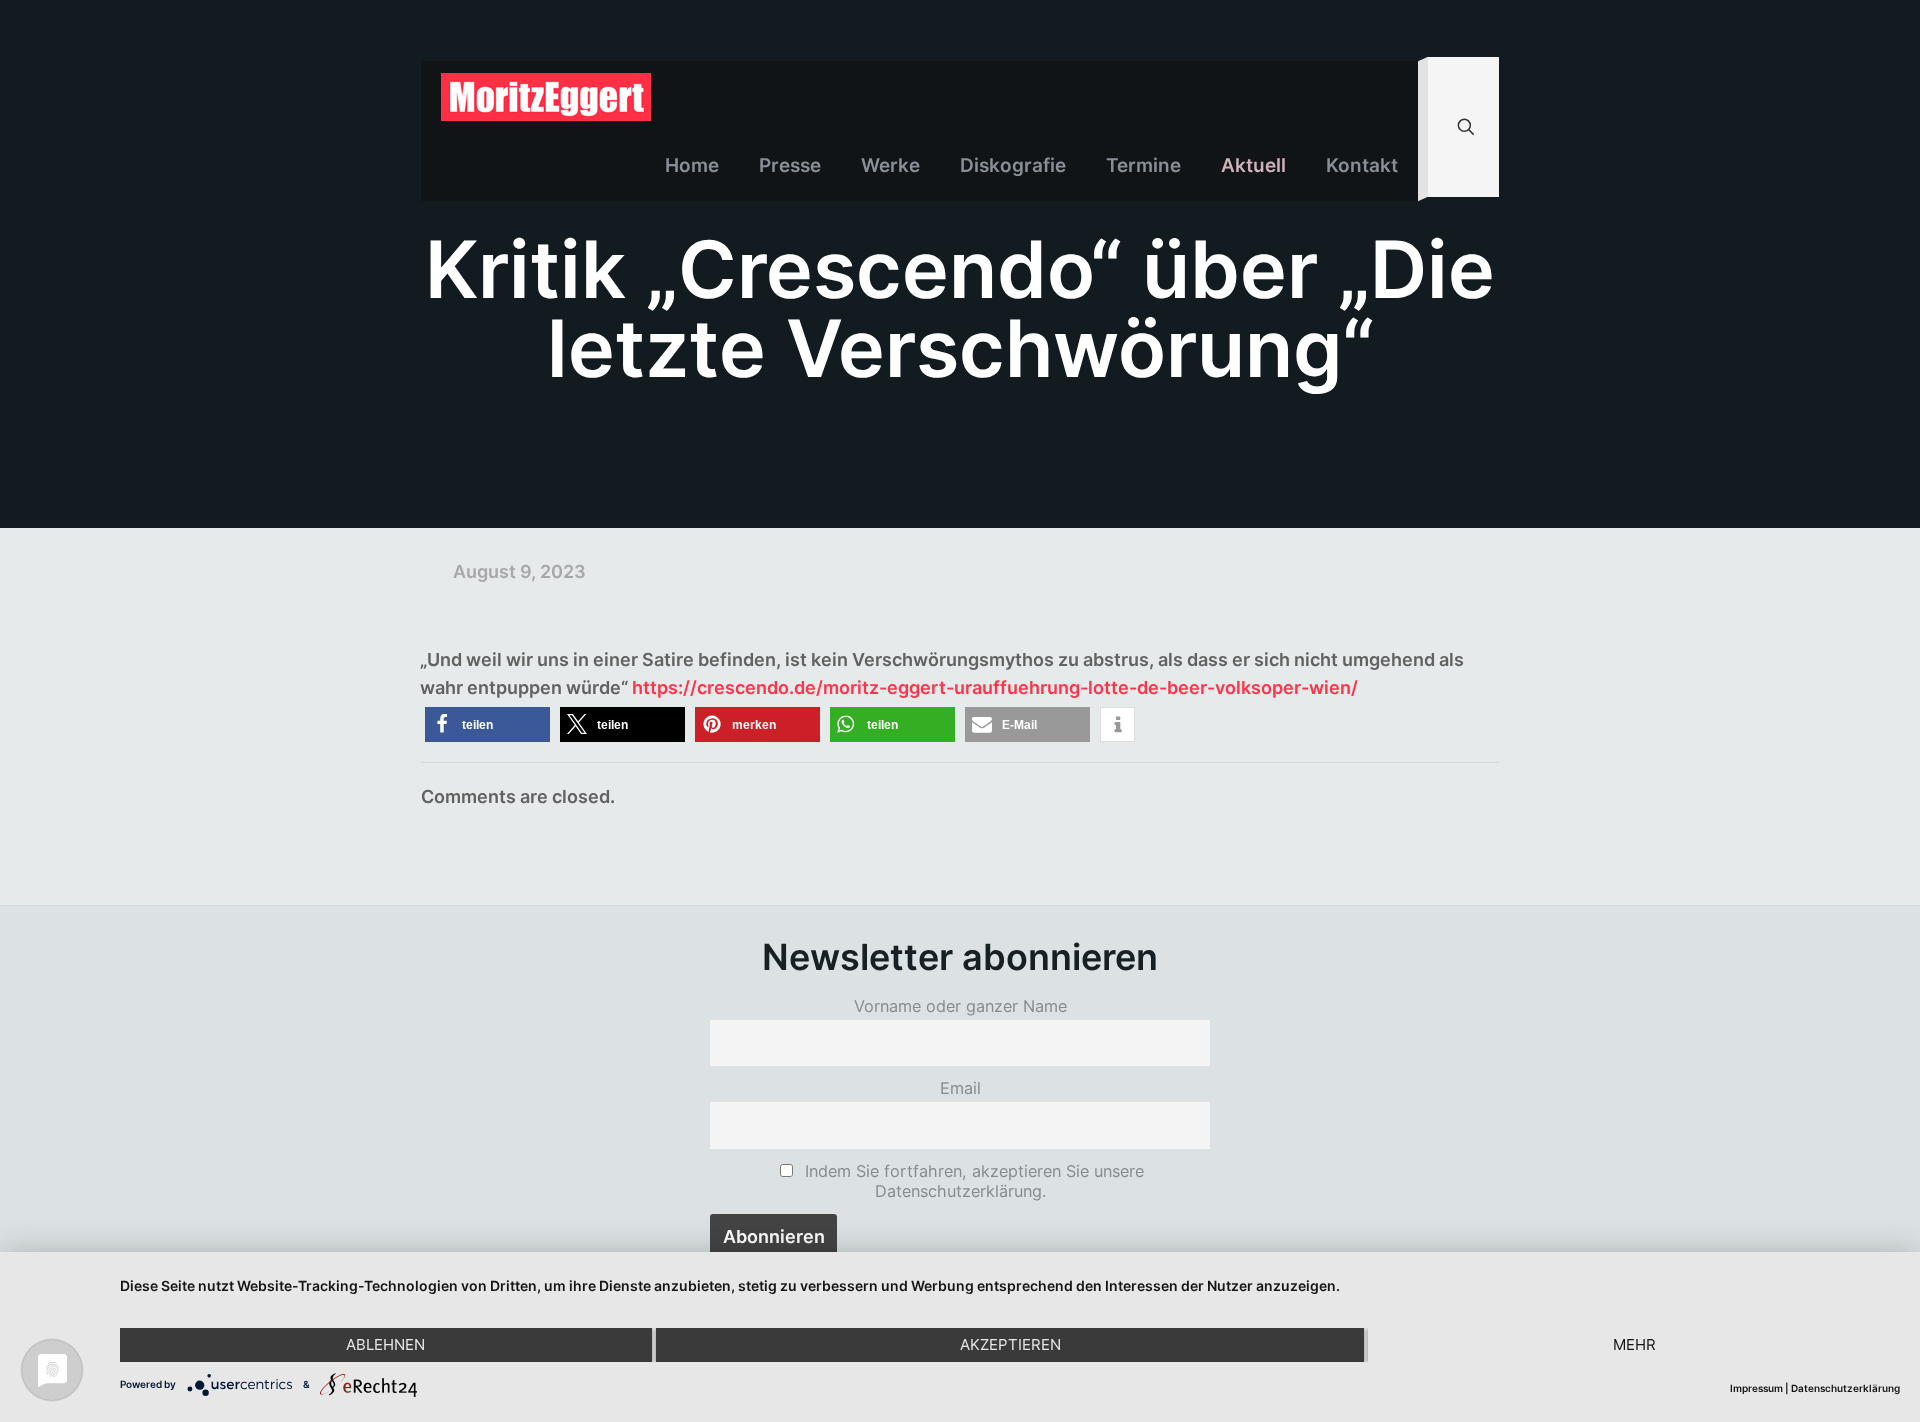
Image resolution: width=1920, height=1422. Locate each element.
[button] (487, 724)
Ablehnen (385, 1344)
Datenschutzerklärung (1845, 1388)
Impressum (1756, 1388)
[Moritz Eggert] (546, 96)
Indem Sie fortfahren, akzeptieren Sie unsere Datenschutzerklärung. (972, 1181)
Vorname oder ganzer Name (960, 1006)
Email (960, 1088)
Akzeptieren (1010, 1344)
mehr (1634, 1344)
